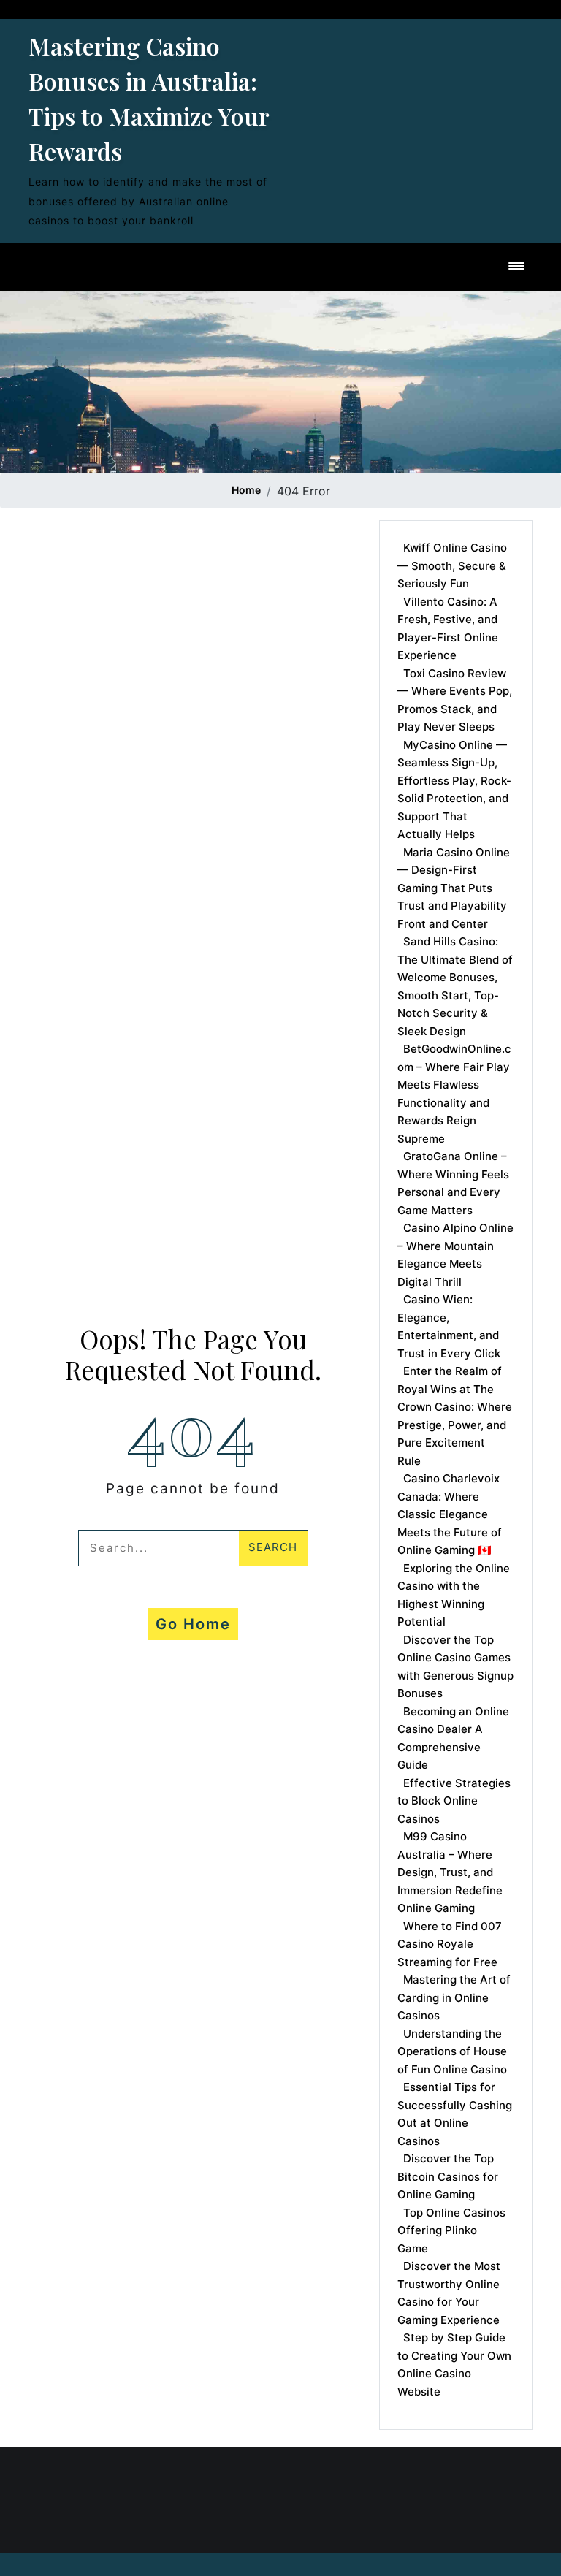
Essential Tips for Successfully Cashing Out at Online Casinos (455, 2114)
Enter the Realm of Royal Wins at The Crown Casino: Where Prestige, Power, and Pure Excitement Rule (455, 1416)
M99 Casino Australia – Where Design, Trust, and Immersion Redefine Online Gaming (450, 1872)
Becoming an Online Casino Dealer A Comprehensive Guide (453, 1738)
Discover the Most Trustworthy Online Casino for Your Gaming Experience (449, 2293)
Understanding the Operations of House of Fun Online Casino (452, 2051)
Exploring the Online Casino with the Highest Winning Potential (454, 1595)
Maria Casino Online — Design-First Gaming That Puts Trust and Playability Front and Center (454, 888)
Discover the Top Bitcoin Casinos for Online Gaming (448, 2176)
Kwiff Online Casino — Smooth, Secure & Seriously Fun (452, 565)
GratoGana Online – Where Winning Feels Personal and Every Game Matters (453, 1183)
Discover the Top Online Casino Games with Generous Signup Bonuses (455, 1667)
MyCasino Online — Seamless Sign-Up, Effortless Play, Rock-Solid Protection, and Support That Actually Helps (454, 790)
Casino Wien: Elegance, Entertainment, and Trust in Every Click (449, 1326)
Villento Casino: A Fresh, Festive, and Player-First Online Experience (448, 629)
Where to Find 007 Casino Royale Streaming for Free (450, 1944)
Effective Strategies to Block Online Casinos (454, 1801)
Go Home (193, 1624)
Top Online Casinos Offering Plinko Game (451, 2230)
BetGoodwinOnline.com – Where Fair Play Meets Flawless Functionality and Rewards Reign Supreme (454, 1094)
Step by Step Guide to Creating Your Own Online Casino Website (454, 2364)
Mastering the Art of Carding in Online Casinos (454, 1997)
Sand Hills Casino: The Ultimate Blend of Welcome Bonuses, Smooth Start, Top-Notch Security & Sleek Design (455, 986)
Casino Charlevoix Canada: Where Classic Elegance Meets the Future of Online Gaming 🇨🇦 (450, 1514)
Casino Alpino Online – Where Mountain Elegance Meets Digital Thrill (455, 1255)
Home (246, 490)
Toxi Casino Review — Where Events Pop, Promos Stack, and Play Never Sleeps (455, 700)
